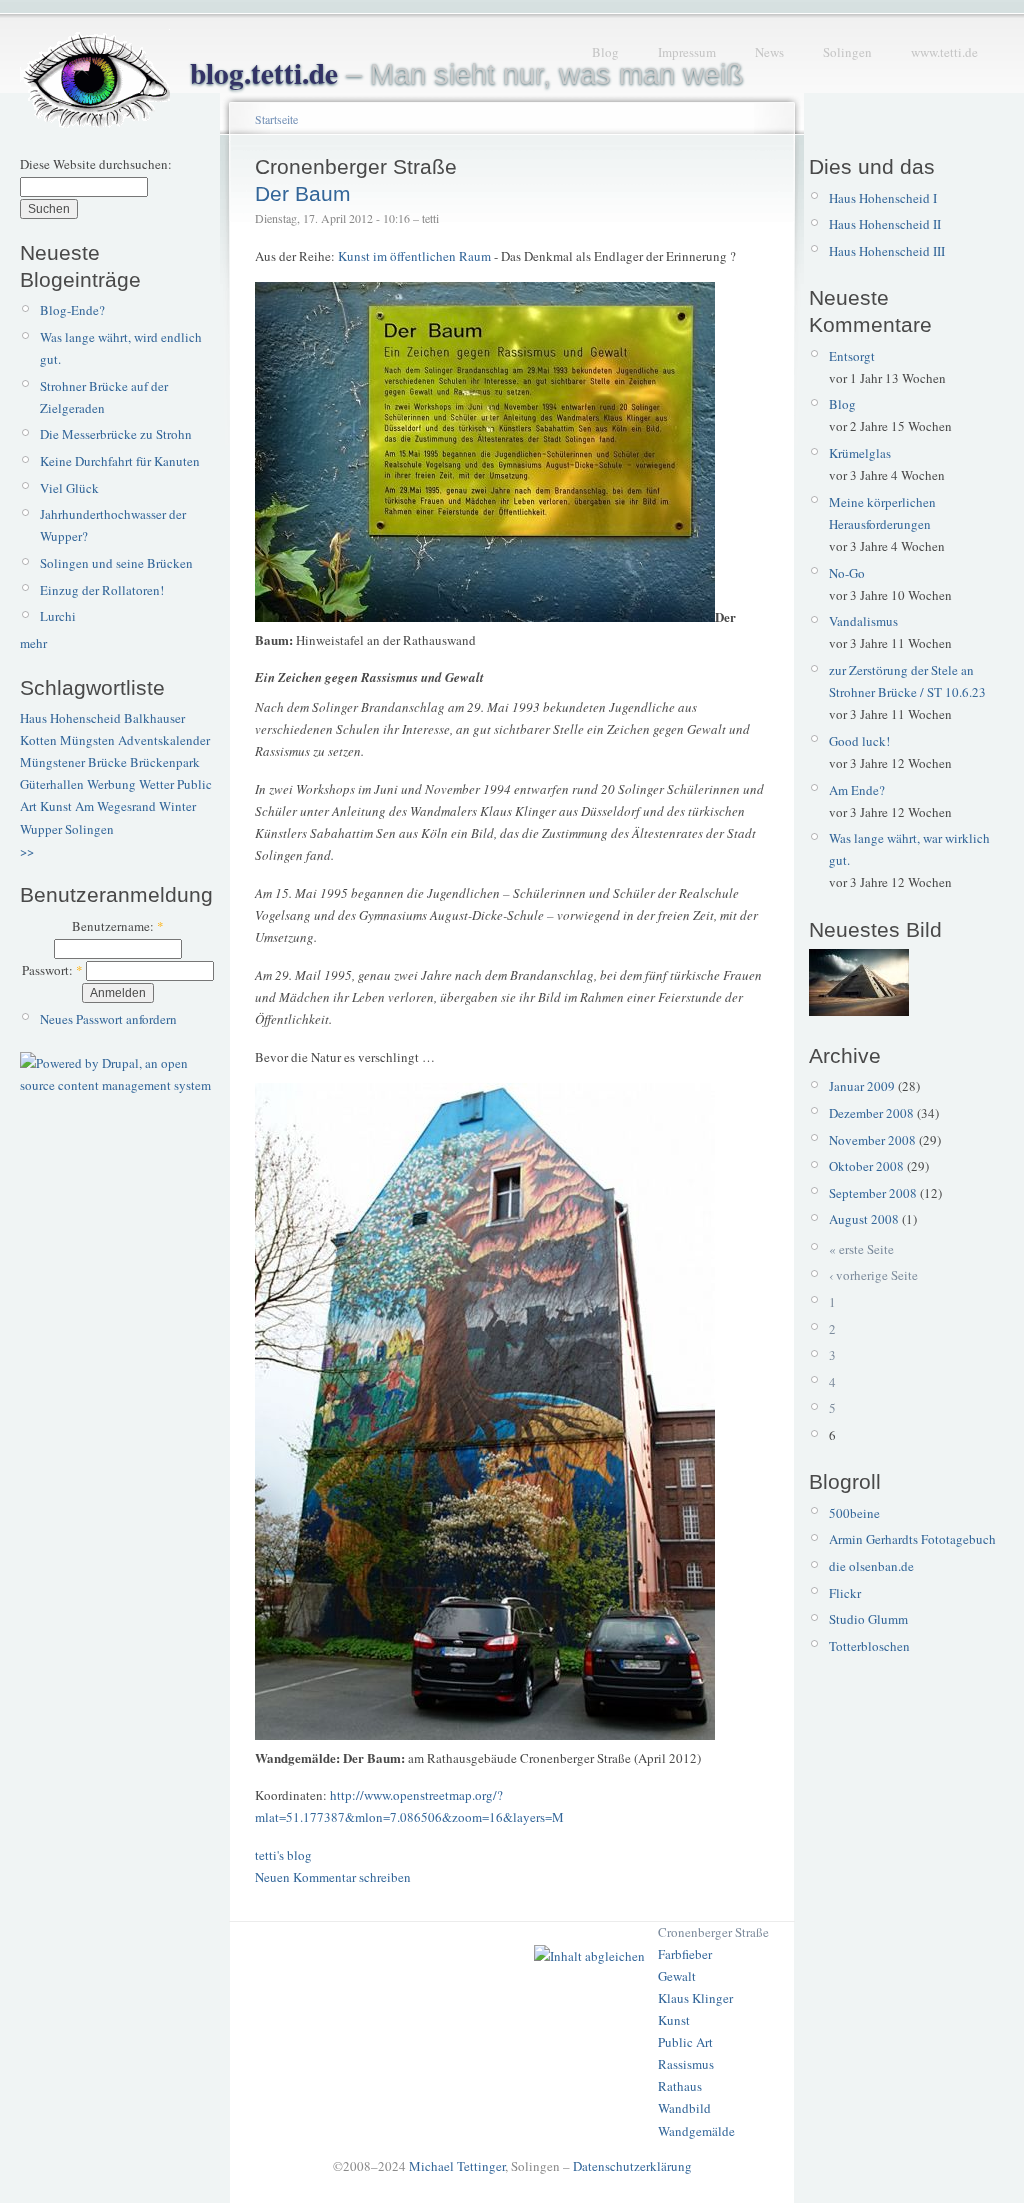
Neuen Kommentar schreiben (333, 1877)
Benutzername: (118, 926)
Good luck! (859, 741)
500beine (854, 1513)
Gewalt (677, 1976)
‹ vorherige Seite (873, 1275)
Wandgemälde (696, 2131)
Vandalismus (863, 621)
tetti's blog (283, 1855)
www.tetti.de (944, 52)
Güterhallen (52, 784)
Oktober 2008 (866, 1166)
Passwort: (52, 970)
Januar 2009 (862, 1086)
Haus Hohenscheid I (883, 198)
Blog (605, 52)
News (769, 52)
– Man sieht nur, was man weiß (467, 74)
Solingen (847, 52)
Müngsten (87, 740)
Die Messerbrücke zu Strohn (116, 434)
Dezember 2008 (871, 1113)
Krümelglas (860, 453)
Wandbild (684, 2108)
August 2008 (864, 1219)
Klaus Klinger (695, 1998)
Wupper (41, 829)
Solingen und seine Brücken (116, 563)
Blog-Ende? (72, 310)
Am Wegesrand (115, 806)
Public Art (685, 2042)
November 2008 (872, 1140)
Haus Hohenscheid (70, 718)
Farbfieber (685, 1954)
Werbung (111, 784)
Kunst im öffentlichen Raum (414, 256)
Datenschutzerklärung (632, 2166)
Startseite (276, 119)
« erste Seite (861, 1249)
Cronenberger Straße (713, 1932)
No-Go (847, 573)
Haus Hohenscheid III (887, 251)
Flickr (845, 1593)
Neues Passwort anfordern (108, 1019)
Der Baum (303, 193)
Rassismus (686, 2064)
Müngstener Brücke (73, 762)
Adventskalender (164, 740)
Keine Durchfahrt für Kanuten (120, 461)
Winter (177, 806)
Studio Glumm (868, 1619)
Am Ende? (857, 790)
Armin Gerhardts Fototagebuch (912, 1539)
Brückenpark (165, 762)
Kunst (56, 806)
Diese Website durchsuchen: (96, 164)
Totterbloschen (869, 1646)
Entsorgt (852, 356)
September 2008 (873, 1193)
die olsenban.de (871, 1566)
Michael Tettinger (457, 2166)
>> (27, 851)
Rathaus (680, 2086)
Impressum (687, 52)
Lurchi (58, 616)
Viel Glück (69, 488)
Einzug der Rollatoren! (102, 590)
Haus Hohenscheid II (885, 224)
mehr (33, 643)
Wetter (156, 784)
